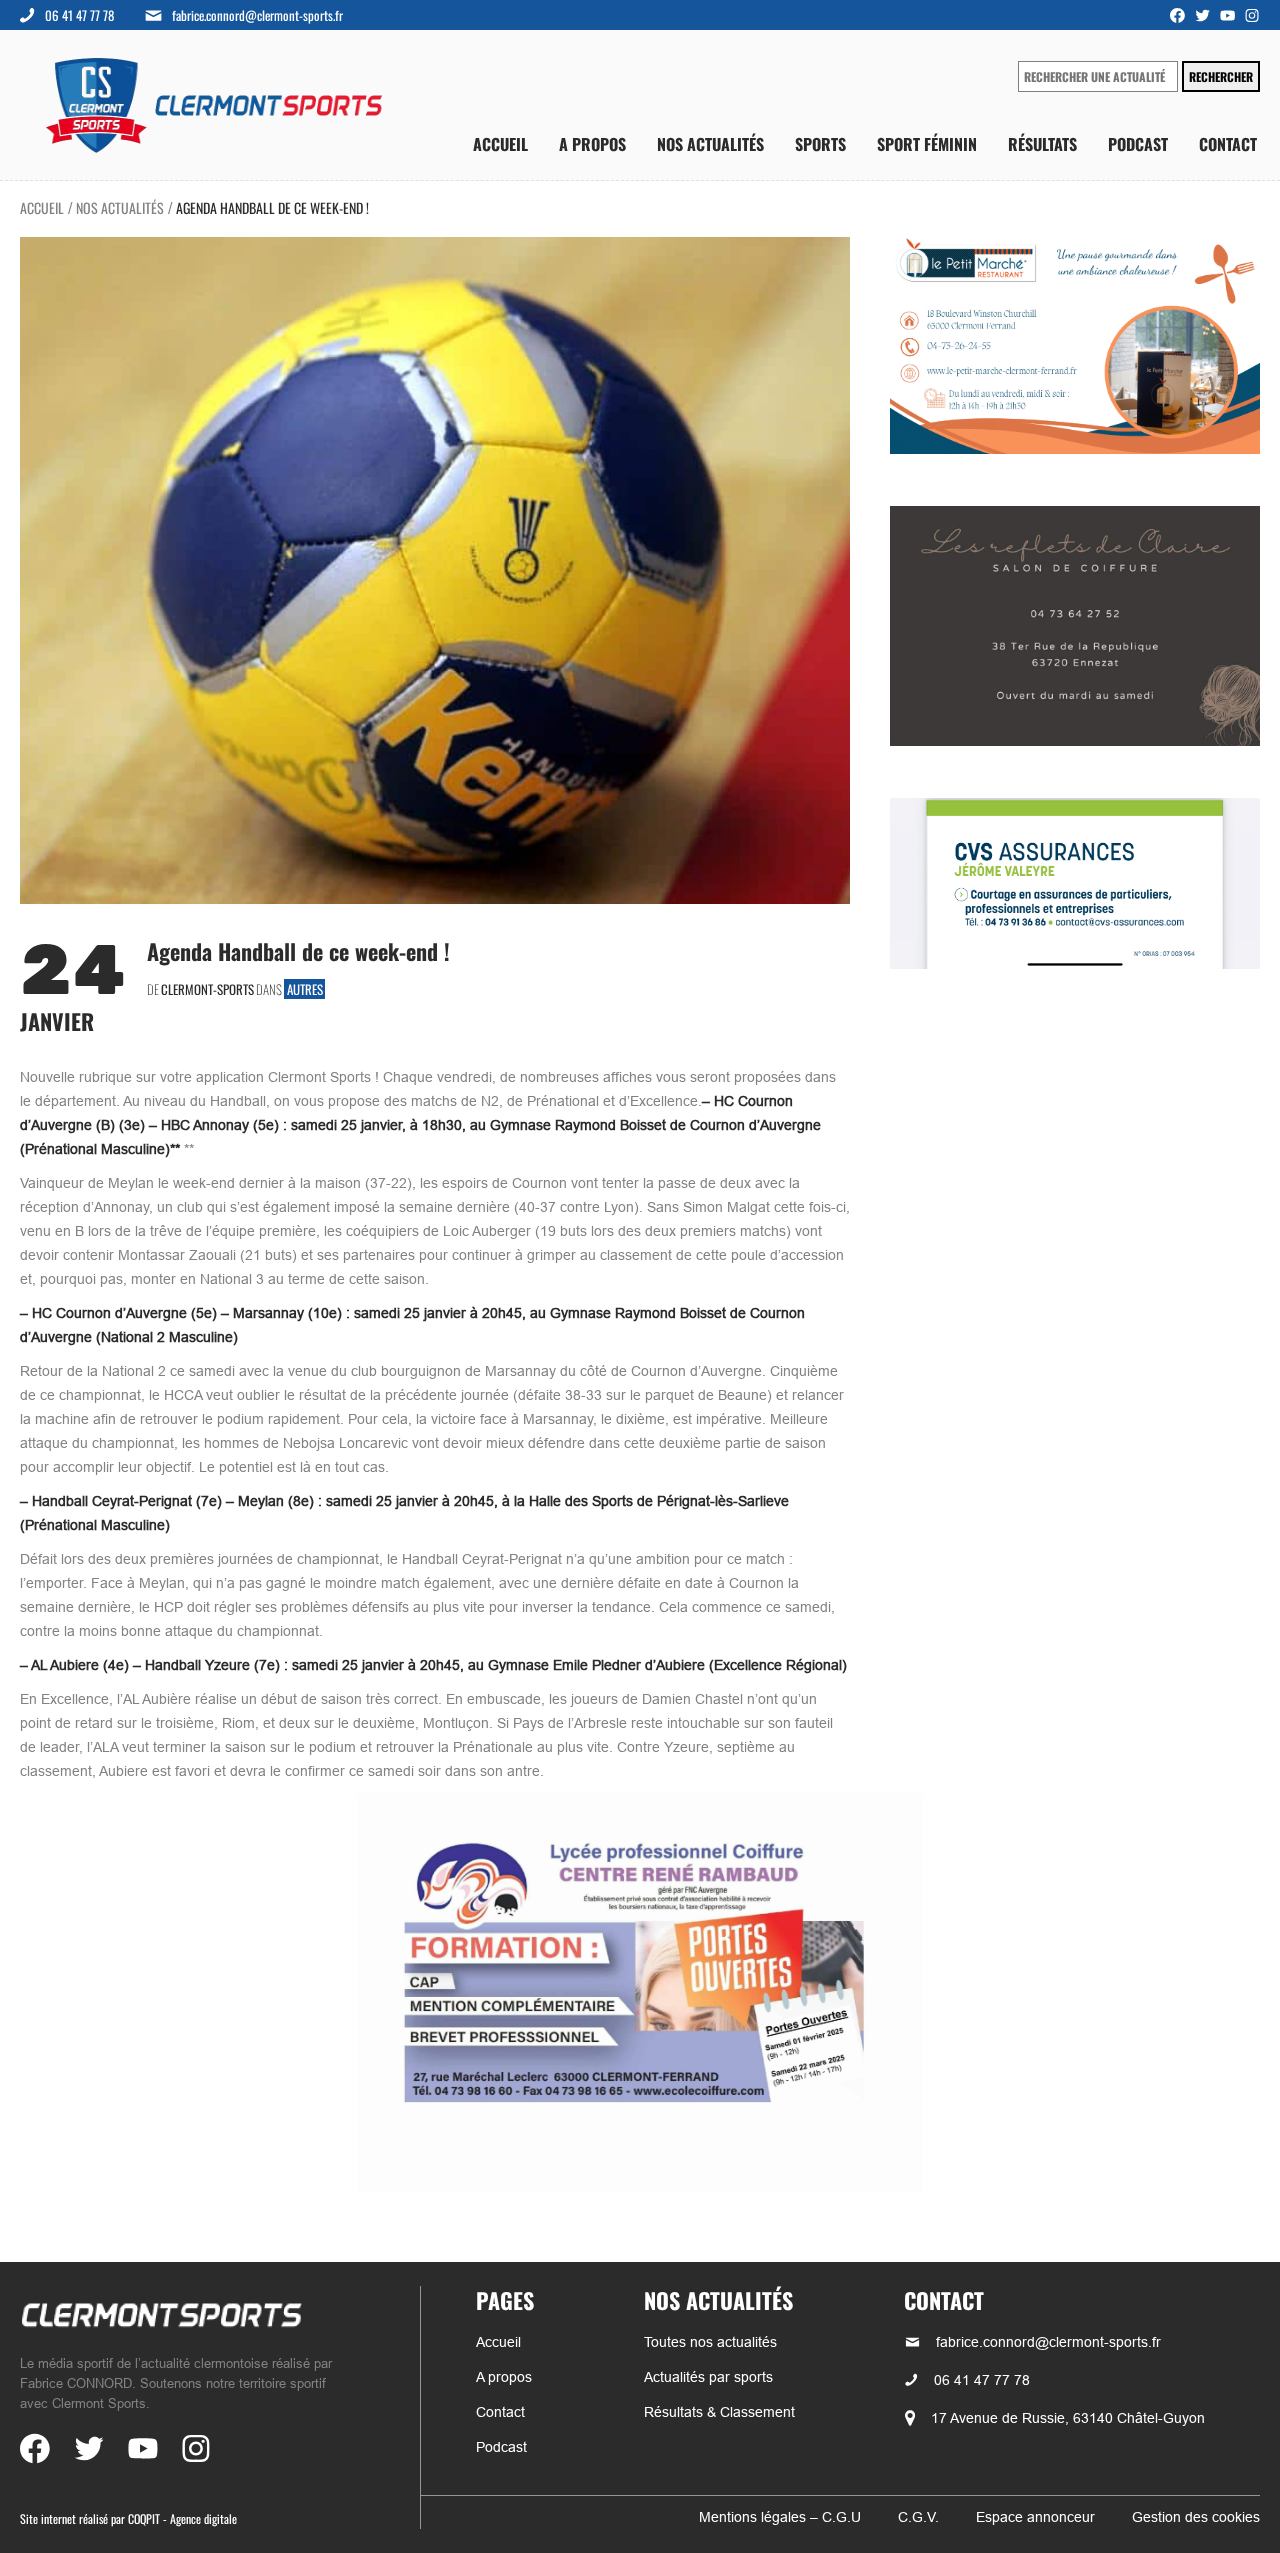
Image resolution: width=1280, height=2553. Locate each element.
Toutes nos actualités (710, 2342)
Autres (305, 989)
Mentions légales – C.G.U (780, 2517)
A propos (592, 144)
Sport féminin (927, 144)
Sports (820, 144)
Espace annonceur (1035, 2517)
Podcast (1138, 144)
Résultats (1042, 144)
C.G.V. (918, 2517)
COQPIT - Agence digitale (182, 2518)
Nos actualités (710, 144)
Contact (1228, 144)
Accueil (500, 144)
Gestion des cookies (1196, 2517)
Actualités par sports (708, 2377)
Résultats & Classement (719, 2412)
